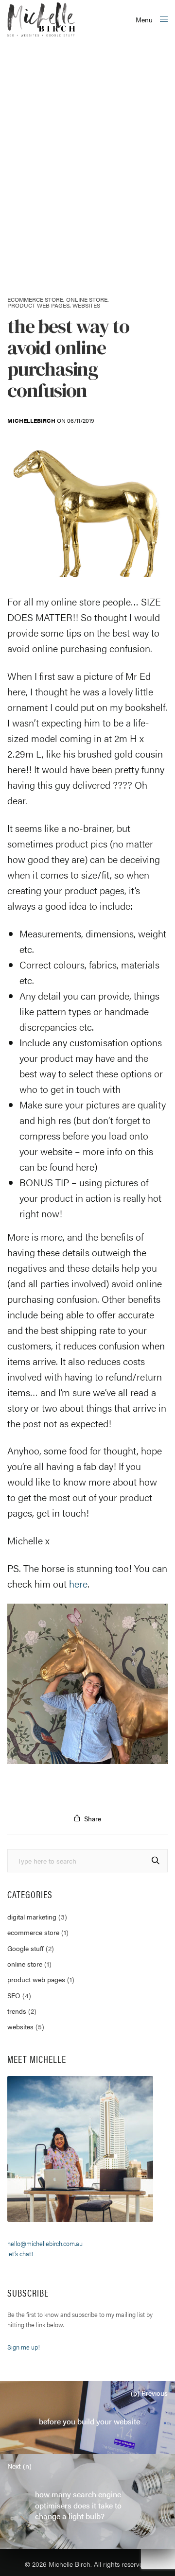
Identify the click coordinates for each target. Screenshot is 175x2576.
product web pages (38, 305)
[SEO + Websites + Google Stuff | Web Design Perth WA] (41, 19)
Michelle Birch (70, 2564)
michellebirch (31, 420)
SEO (14, 1995)
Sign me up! (24, 2347)
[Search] (156, 1860)
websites (86, 305)
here (85, 1167)
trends (17, 2011)
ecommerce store (35, 299)
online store (87, 299)
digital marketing (32, 1917)
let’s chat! (20, 2254)
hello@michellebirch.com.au (45, 2243)
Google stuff (26, 1948)
